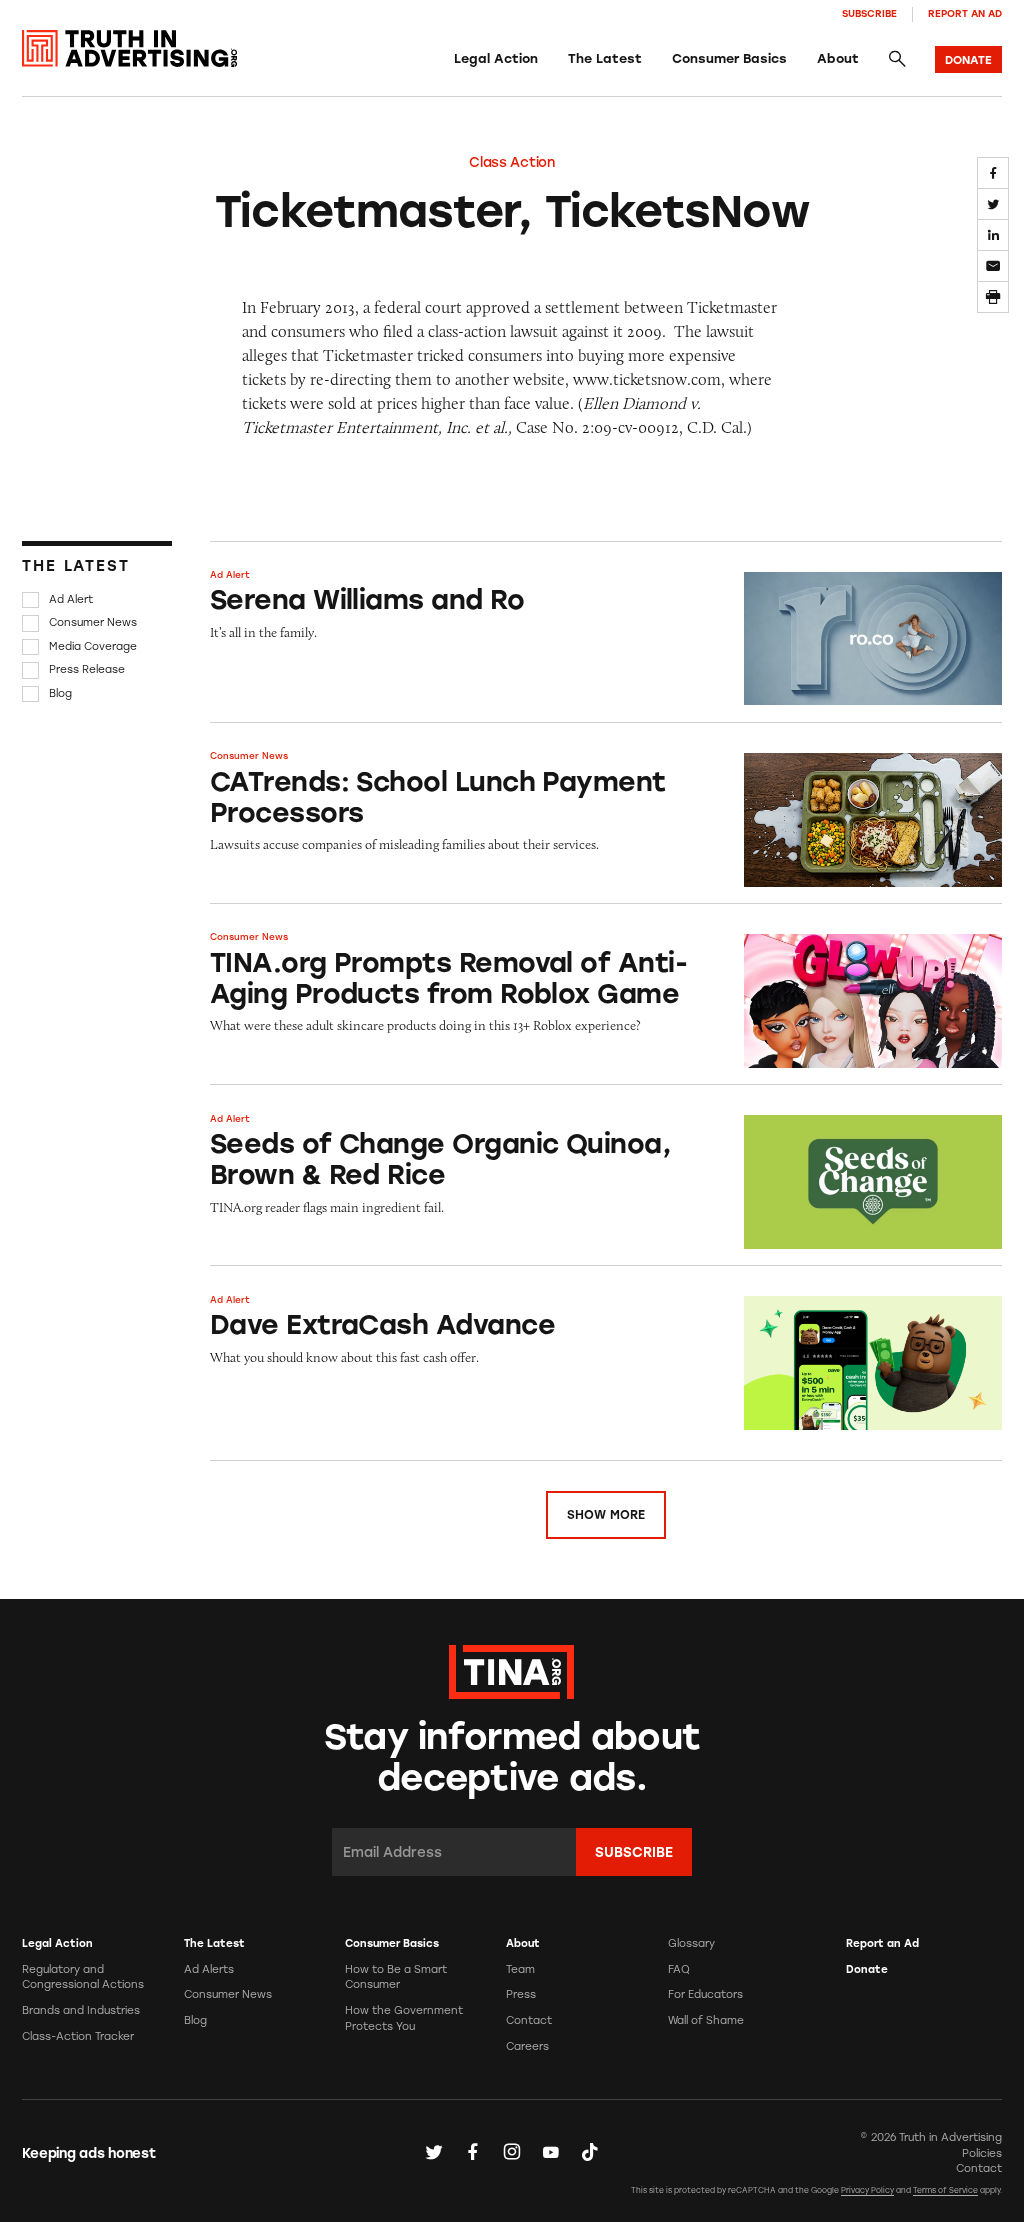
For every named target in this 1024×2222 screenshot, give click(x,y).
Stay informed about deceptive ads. (512, 1757)
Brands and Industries (81, 2010)
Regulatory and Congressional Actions (83, 1977)
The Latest (605, 58)
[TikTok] (590, 2152)
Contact (529, 2020)
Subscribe (869, 13)
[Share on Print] (993, 297)
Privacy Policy (867, 2190)
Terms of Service (945, 2190)
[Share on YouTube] (551, 2152)
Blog (60, 693)
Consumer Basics (729, 58)
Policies (982, 2153)
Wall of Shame (706, 2020)
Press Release (87, 669)
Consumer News (93, 623)
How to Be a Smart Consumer (396, 1977)
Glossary (691, 1943)
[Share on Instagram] (512, 2152)
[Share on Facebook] (993, 173)
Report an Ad (965, 13)
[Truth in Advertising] (129, 48)
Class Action (512, 162)
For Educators (705, 1994)
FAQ (679, 1969)
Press (521, 1994)
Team (520, 1969)
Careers (527, 2046)
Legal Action (496, 58)
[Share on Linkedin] (993, 235)
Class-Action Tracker (78, 2036)
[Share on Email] (993, 266)
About (838, 58)
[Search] (897, 59)
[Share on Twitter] (993, 204)
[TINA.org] (511, 1670)
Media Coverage (93, 646)
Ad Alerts (209, 1969)
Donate (867, 1969)
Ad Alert (71, 599)
